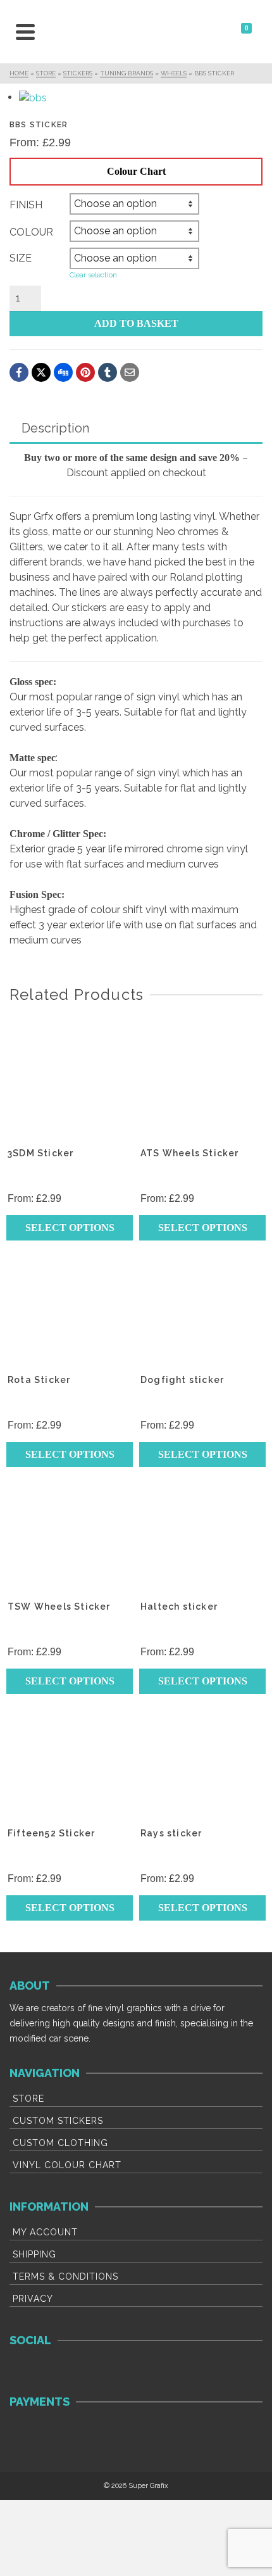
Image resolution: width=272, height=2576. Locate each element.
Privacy (33, 2299)
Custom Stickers (58, 2121)
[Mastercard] (62, 2433)
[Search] (54, 32)
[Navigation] (25, 32)
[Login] (209, 32)
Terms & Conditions (65, 2276)
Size (21, 258)
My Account (45, 2232)
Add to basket (136, 323)
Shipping (34, 2254)
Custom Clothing (60, 2143)
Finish (26, 205)
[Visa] (26, 2433)
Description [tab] (55, 428)
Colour (31, 232)
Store (28, 2099)
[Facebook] (26, 2371)
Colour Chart (136, 171)
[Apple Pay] (134, 2433)
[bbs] (142, 98)
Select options (70, 1228)
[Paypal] (98, 2433)
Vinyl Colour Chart (67, 2165)
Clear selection (93, 275)
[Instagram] (60, 2371)
